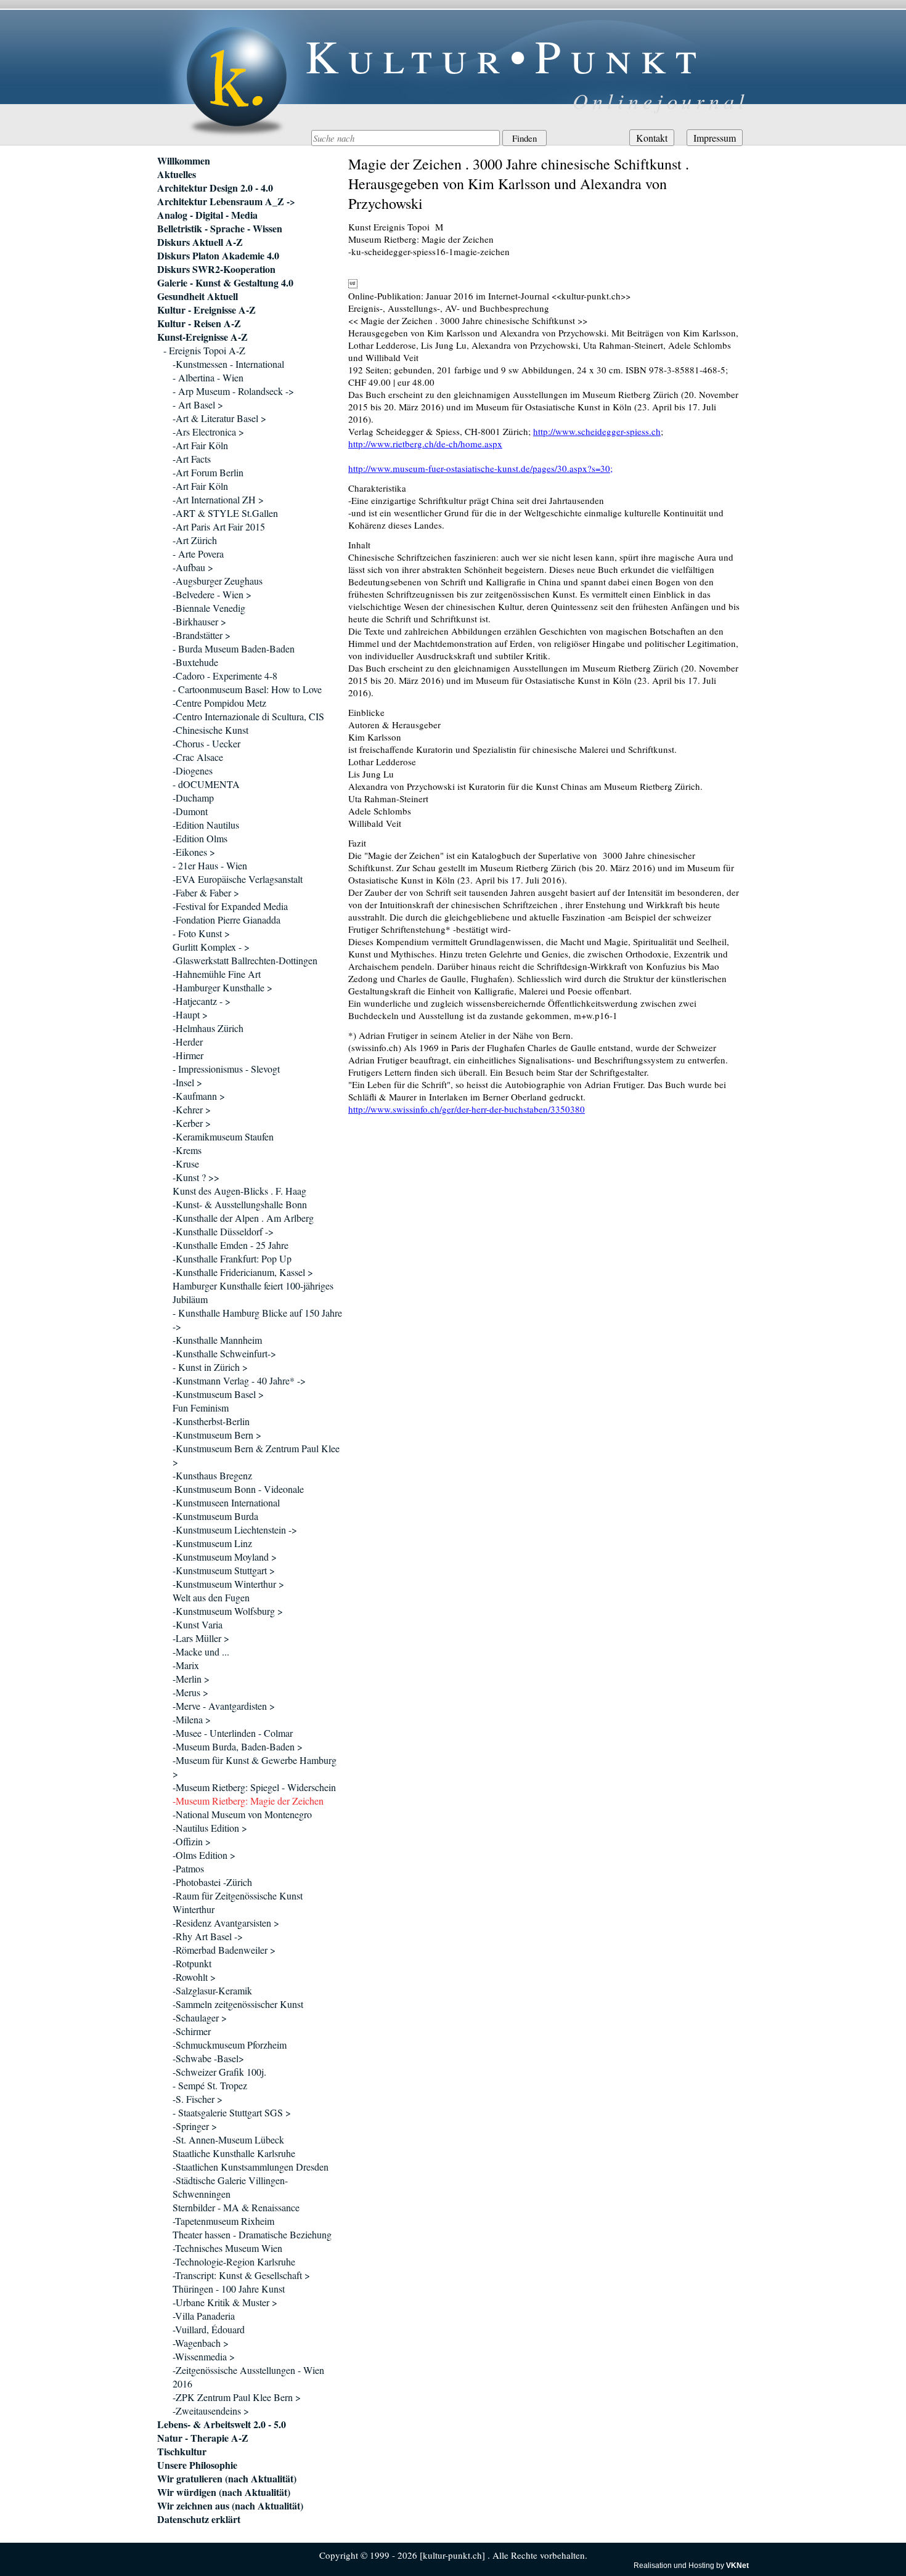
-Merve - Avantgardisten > (224, 1706)
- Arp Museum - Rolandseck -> (233, 391)
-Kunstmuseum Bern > (217, 1435)
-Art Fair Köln (200, 445)
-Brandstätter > (202, 635)
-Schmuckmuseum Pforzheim (230, 2045)
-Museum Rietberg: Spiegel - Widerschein (254, 1787)
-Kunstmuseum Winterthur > (228, 1584)
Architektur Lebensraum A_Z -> (226, 201)
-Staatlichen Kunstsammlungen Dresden (251, 2167)
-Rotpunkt (192, 1963)
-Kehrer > (192, 1109)
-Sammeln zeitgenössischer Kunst (238, 2004)
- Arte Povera (198, 554)
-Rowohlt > (194, 1977)
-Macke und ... (201, 1652)
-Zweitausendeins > (211, 2411)
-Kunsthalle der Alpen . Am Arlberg (243, 1218)
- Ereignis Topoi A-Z (204, 350)
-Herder (188, 1042)
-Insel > (187, 1082)
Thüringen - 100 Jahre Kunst (229, 2289)
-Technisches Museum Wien (227, 2248)
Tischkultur (182, 2452)
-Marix (186, 1665)
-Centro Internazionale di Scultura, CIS (248, 716)
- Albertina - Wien (208, 377)
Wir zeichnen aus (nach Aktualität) (230, 2506)
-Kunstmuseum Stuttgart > (224, 1570)
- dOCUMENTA (206, 784)
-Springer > (195, 2126)
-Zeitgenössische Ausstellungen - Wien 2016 (248, 2377)
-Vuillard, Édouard (209, 2329)
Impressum (715, 138)
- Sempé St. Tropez (210, 2085)
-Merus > (190, 1692)
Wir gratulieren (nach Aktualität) (227, 2479)
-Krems (187, 1150)
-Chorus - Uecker (206, 743)
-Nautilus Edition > (210, 1828)
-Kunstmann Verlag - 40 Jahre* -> (239, 1380)
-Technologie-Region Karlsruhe (234, 2261)
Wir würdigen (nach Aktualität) (224, 2492)
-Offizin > (192, 1841)
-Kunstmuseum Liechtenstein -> (235, 1530)
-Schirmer (192, 2031)
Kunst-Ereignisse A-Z (202, 337)
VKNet (737, 2566)
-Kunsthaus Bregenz (212, 1475)
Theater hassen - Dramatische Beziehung (252, 2234)
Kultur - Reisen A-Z (199, 323)
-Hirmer (188, 1055)
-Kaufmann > (199, 1096)
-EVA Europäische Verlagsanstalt (238, 879)
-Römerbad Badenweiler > (224, 1950)
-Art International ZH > (218, 499)
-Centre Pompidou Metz (219, 703)
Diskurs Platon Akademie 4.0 (218, 256)
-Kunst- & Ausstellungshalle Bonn (240, 1204)
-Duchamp (193, 798)
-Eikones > (194, 852)
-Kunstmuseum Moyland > (225, 1557)
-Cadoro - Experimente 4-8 (225, 676)
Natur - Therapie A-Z (203, 2438)
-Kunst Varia (198, 1624)
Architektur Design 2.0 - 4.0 (215, 188)
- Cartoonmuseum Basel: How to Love (247, 689)
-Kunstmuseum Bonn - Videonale (238, 1489)
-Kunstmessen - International (228, 364)
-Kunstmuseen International (226, 1502)
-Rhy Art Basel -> (208, 1936)
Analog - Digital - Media (207, 215)
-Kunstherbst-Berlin (211, 1421)
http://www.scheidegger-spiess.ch (597, 431)
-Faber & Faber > (206, 892)
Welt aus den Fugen (211, 1597)
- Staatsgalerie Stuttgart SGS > (232, 2112)
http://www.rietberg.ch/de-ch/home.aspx (425, 444)
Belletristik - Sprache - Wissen (220, 229)
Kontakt (652, 138)
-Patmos (188, 1868)
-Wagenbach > (201, 2343)
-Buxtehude (195, 662)
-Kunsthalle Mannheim (217, 1340)
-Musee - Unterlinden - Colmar (233, 1733)
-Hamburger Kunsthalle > (222, 987)
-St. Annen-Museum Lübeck (228, 2139)
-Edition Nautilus (206, 825)
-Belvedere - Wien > (212, 594)
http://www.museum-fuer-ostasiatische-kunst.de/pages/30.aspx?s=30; (480, 468)
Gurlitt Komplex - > (211, 947)
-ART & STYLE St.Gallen (225, 513)
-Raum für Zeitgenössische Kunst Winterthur (238, 1902)
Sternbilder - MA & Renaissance (236, 2207)
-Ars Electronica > (208, 432)
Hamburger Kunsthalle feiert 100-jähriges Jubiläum (253, 1292)
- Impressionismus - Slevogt (226, 1069)
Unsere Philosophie (197, 2465)
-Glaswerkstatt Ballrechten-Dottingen (245, 960)
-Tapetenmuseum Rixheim (223, 2221)
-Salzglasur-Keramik (212, 1990)
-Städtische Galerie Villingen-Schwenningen (230, 2187)
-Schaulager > (200, 2017)
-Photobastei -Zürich (212, 1882)
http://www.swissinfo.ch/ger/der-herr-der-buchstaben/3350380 (467, 1109)
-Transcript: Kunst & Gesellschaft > (241, 2275)
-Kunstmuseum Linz (212, 1543)
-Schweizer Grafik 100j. (219, 2072)
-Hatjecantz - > (202, 1001)
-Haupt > (190, 1014)
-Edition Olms (200, 838)
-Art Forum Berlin (208, 472)
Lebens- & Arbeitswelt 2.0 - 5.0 (222, 2424)
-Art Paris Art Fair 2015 (219, 526)
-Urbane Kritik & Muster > (225, 2302)
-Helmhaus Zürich (208, 1028)
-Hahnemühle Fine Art (217, 974)
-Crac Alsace (198, 757)
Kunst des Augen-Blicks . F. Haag (239, 1191)
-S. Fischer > (198, 2099)
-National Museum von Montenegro (242, 1814)
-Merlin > (191, 1679)
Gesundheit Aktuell (198, 296)
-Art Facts (192, 459)
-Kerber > (192, 1123)
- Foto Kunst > (201, 933)
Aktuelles (177, 174)
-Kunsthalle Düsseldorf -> (223, 1231)
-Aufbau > (193, 567)
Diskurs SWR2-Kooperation (216, 269)
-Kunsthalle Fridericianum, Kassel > (243, 1272)
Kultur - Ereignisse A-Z (206, 310)
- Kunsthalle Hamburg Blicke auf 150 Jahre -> (257, 1319)
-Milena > (192, 1719)
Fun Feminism (201, 1408)
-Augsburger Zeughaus (218, 581)
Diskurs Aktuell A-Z (200, 242)
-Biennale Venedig (209, 608)
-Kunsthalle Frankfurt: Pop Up (232, 1258)
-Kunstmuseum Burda (215, 1516)
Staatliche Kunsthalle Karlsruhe (234, 2153)
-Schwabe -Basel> (208, 2058)
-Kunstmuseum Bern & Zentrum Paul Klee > (256, 1455)
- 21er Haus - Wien (210, 865)
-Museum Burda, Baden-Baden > (238, 1746)
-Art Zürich (195, 540)
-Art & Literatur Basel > (219, 418)
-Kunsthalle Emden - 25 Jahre (231, 1245)
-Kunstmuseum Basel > (218, 1394)
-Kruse (186, 1164)
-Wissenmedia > (204, 2356)
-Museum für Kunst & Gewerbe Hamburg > (255, 1767)
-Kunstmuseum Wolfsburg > (228, 1611)
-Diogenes (193, 770)
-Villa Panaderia (204, 2316)
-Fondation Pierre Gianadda (226, 920)
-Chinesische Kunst (210, 730)
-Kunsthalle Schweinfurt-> (224, 1353)
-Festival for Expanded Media (230, 906)
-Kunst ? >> (196, 1177)
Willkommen (184, 161)
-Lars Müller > (201, 1638)
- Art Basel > (198, 404)
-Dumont (190, 811)
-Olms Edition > (204, 1855)
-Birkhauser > (199, 621)
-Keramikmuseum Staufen (223, 1136)
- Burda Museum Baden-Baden (234, 648)
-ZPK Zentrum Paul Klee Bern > (237, 2397)
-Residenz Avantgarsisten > (226, 1923)
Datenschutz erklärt (199, 2519)
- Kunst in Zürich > (210, 1367)
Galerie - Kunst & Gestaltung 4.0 (225, 283)
